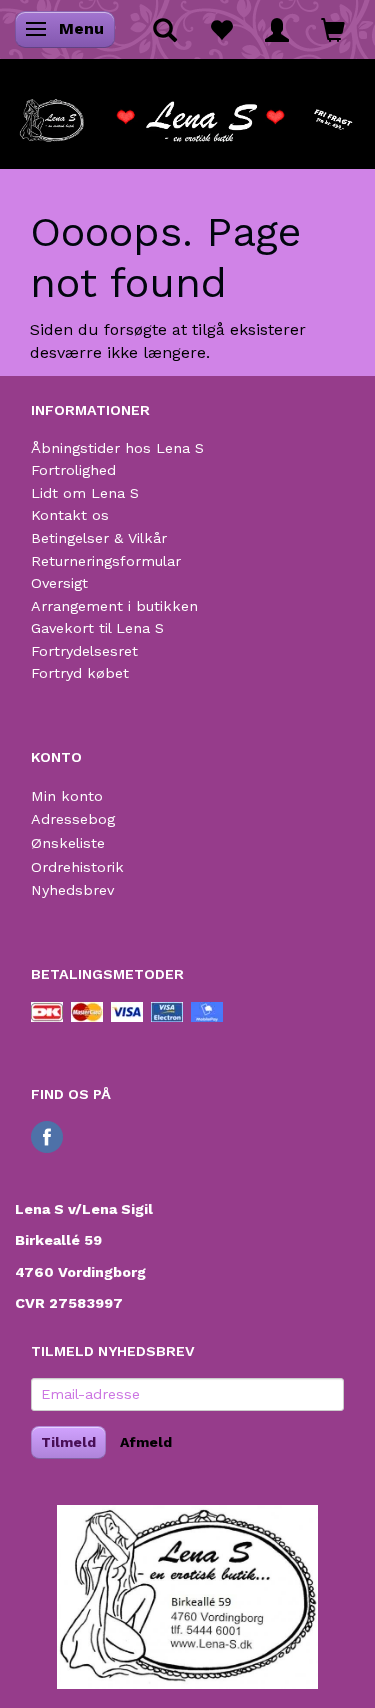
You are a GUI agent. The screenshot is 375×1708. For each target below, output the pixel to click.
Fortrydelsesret (84, 651)
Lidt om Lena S (85, 493)
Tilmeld (68, 1442)
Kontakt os (70, 515)
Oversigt (59, 583)
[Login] (277, 29)
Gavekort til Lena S (97, 628)
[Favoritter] (221, 29)
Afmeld (146, 1442)
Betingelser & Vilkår (99, 538)
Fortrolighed (73, 470)
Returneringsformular (106, 561)
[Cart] (333, 29)
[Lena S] (187, 114)
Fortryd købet (80, 673)
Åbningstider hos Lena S (117, 448)
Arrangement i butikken (114, 606)
